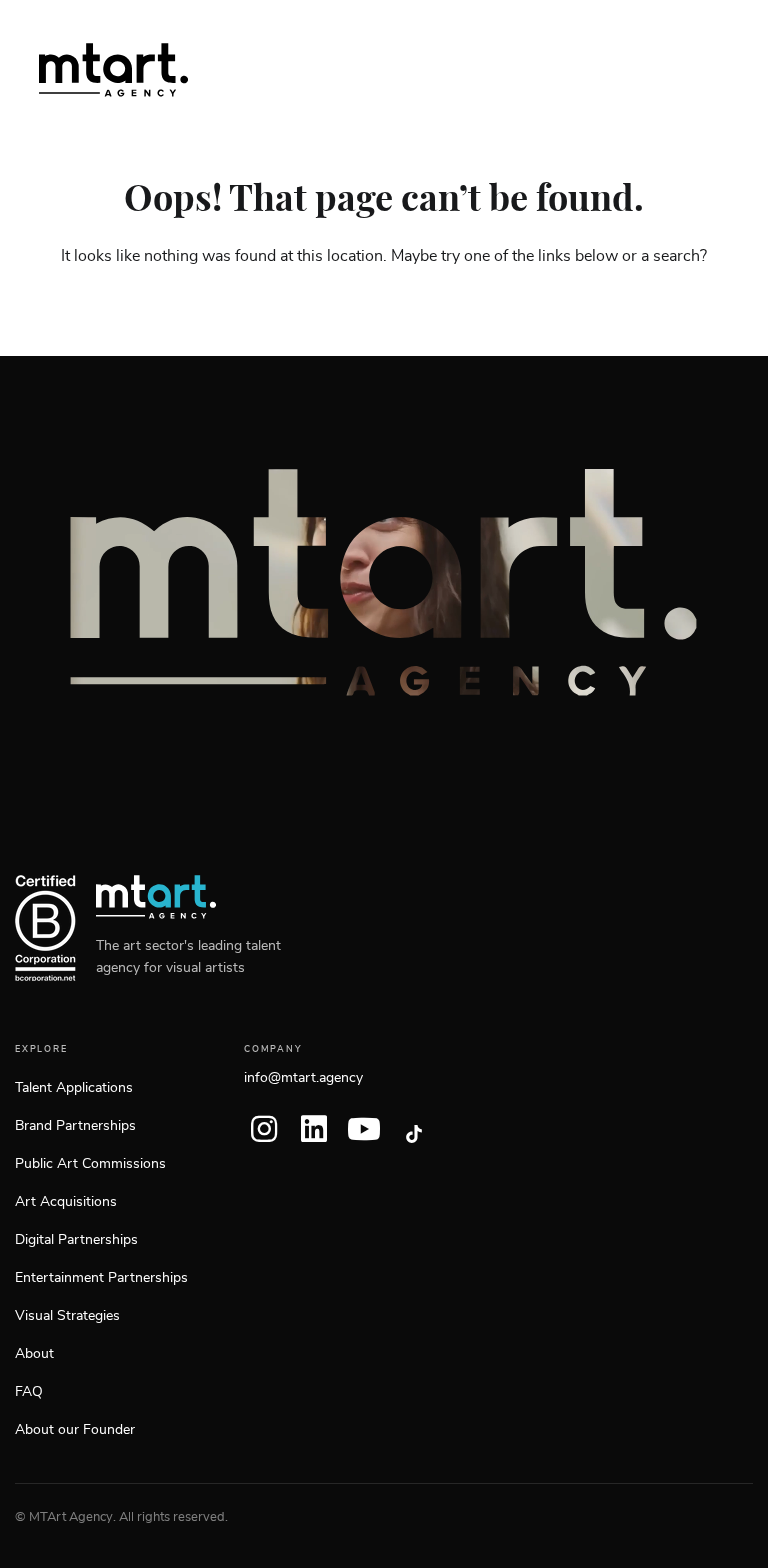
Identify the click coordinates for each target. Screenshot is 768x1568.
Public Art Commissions (90, 1164)
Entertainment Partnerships (101, 1278)
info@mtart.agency (303, 1078)
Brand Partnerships (75, 1126)
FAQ (29, 1392)
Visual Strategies (67, 1316)
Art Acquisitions (66, 1202)
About (34, 1354)
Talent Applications (74, 1088)
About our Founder (75, 1430)
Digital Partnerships (76, 1240)
